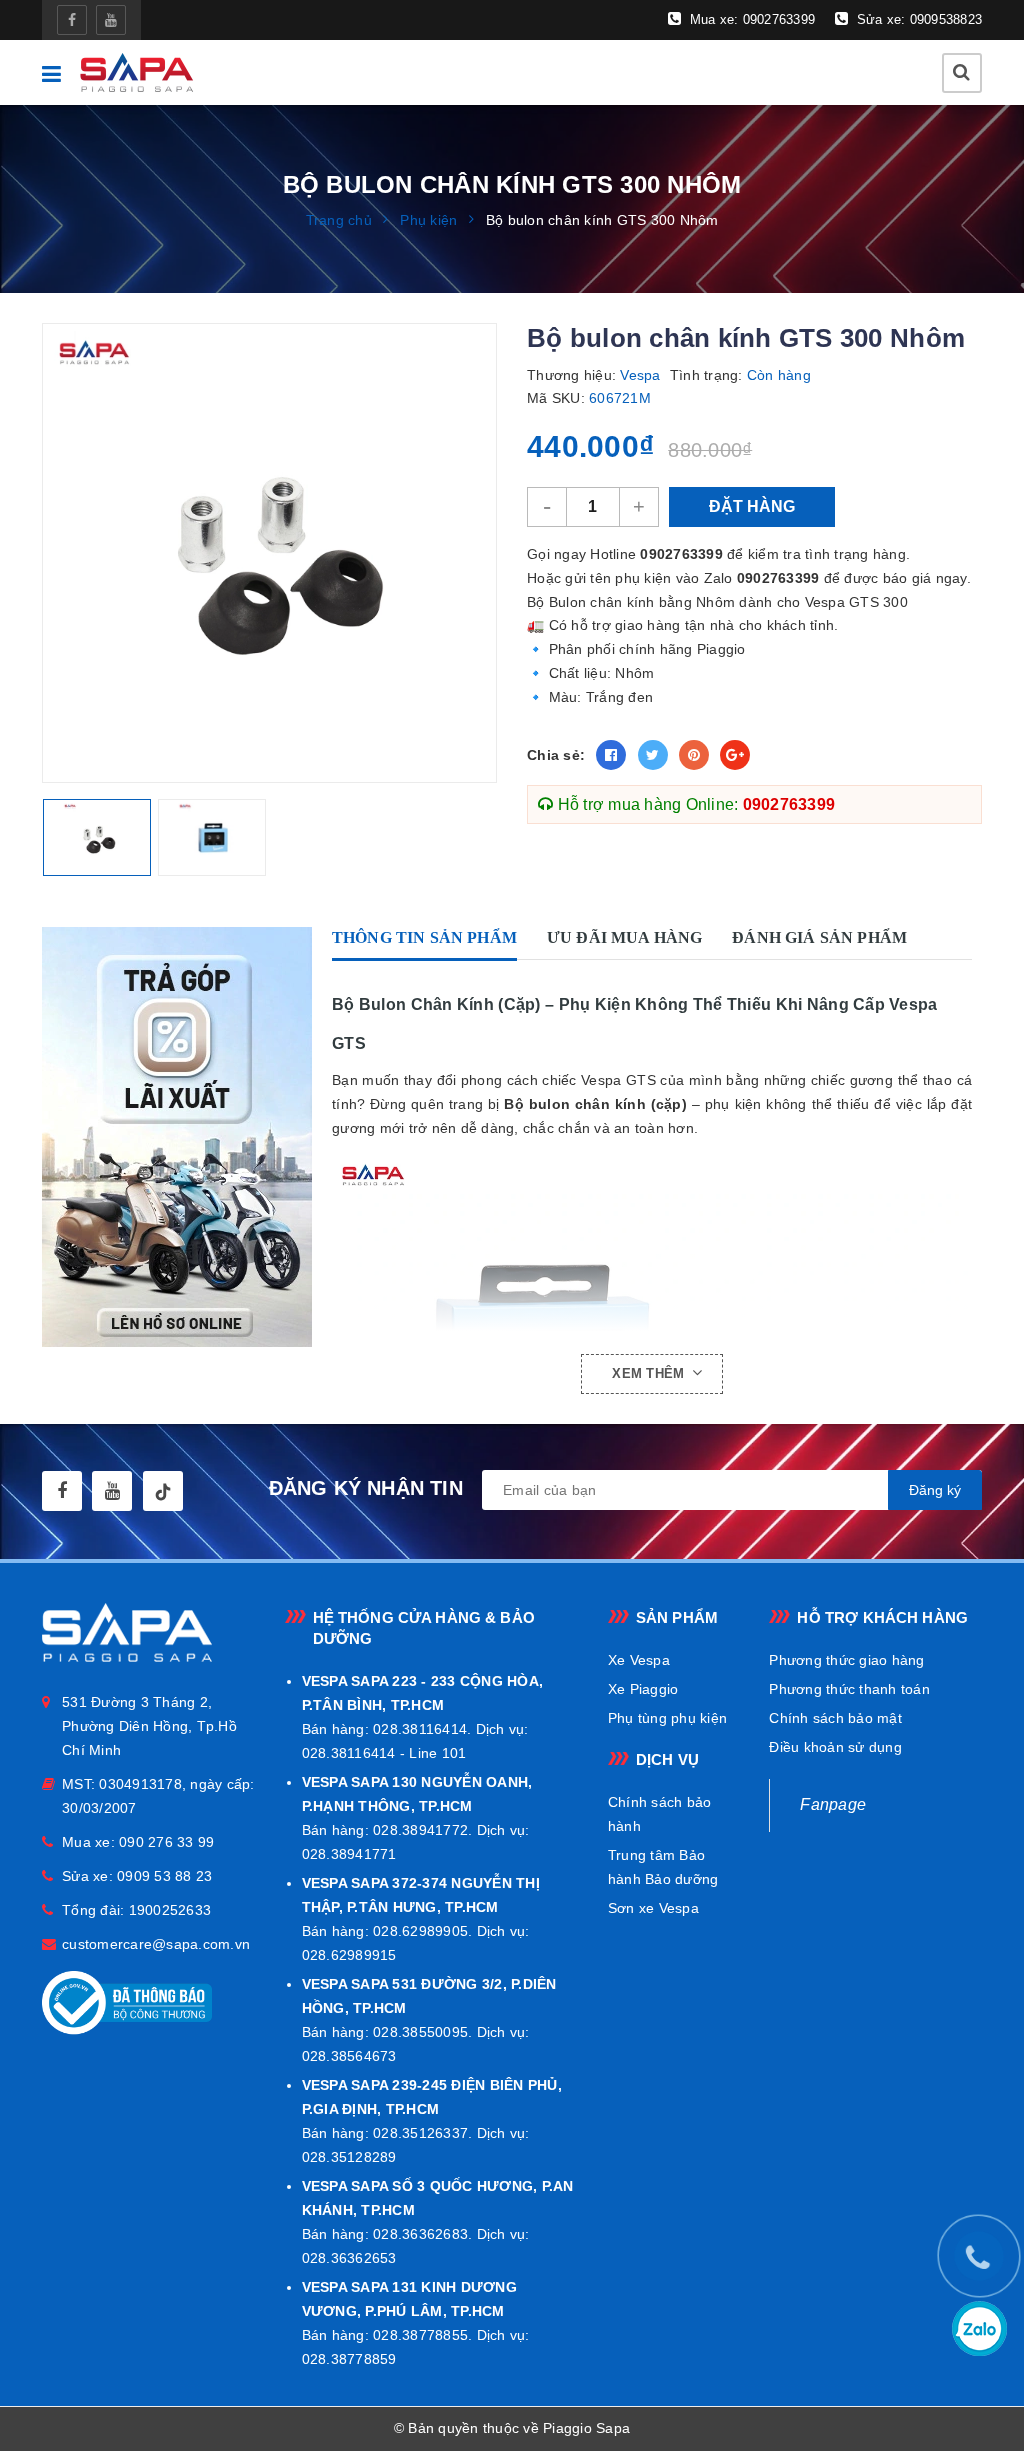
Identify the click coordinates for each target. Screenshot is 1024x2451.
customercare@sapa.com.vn (156, 1944)
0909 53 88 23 (164, 1876)
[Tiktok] (163, 1491)
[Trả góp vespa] (182, 1137)
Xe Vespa (639, 1660)
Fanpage (833, 1804)
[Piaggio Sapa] (136, 72)
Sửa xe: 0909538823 (917, 19)
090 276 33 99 (166, 1842)
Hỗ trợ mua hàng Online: (694, 804)
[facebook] (72, 20)
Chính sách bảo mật (835, 1718)
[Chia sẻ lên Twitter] (653, 755)
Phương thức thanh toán (849, 1689)
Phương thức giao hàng (846, 1660)
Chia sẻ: (556, 755)
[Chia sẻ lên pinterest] (694, 755)
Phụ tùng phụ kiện (667, 1718)
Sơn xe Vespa (653, 1908)
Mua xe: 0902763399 (750, 19)
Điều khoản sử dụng (835, 1747)
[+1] (735, 755)
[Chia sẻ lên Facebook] (611, 755)
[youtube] (111, 20)
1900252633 (170, 1910)
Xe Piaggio (643, 1689)
